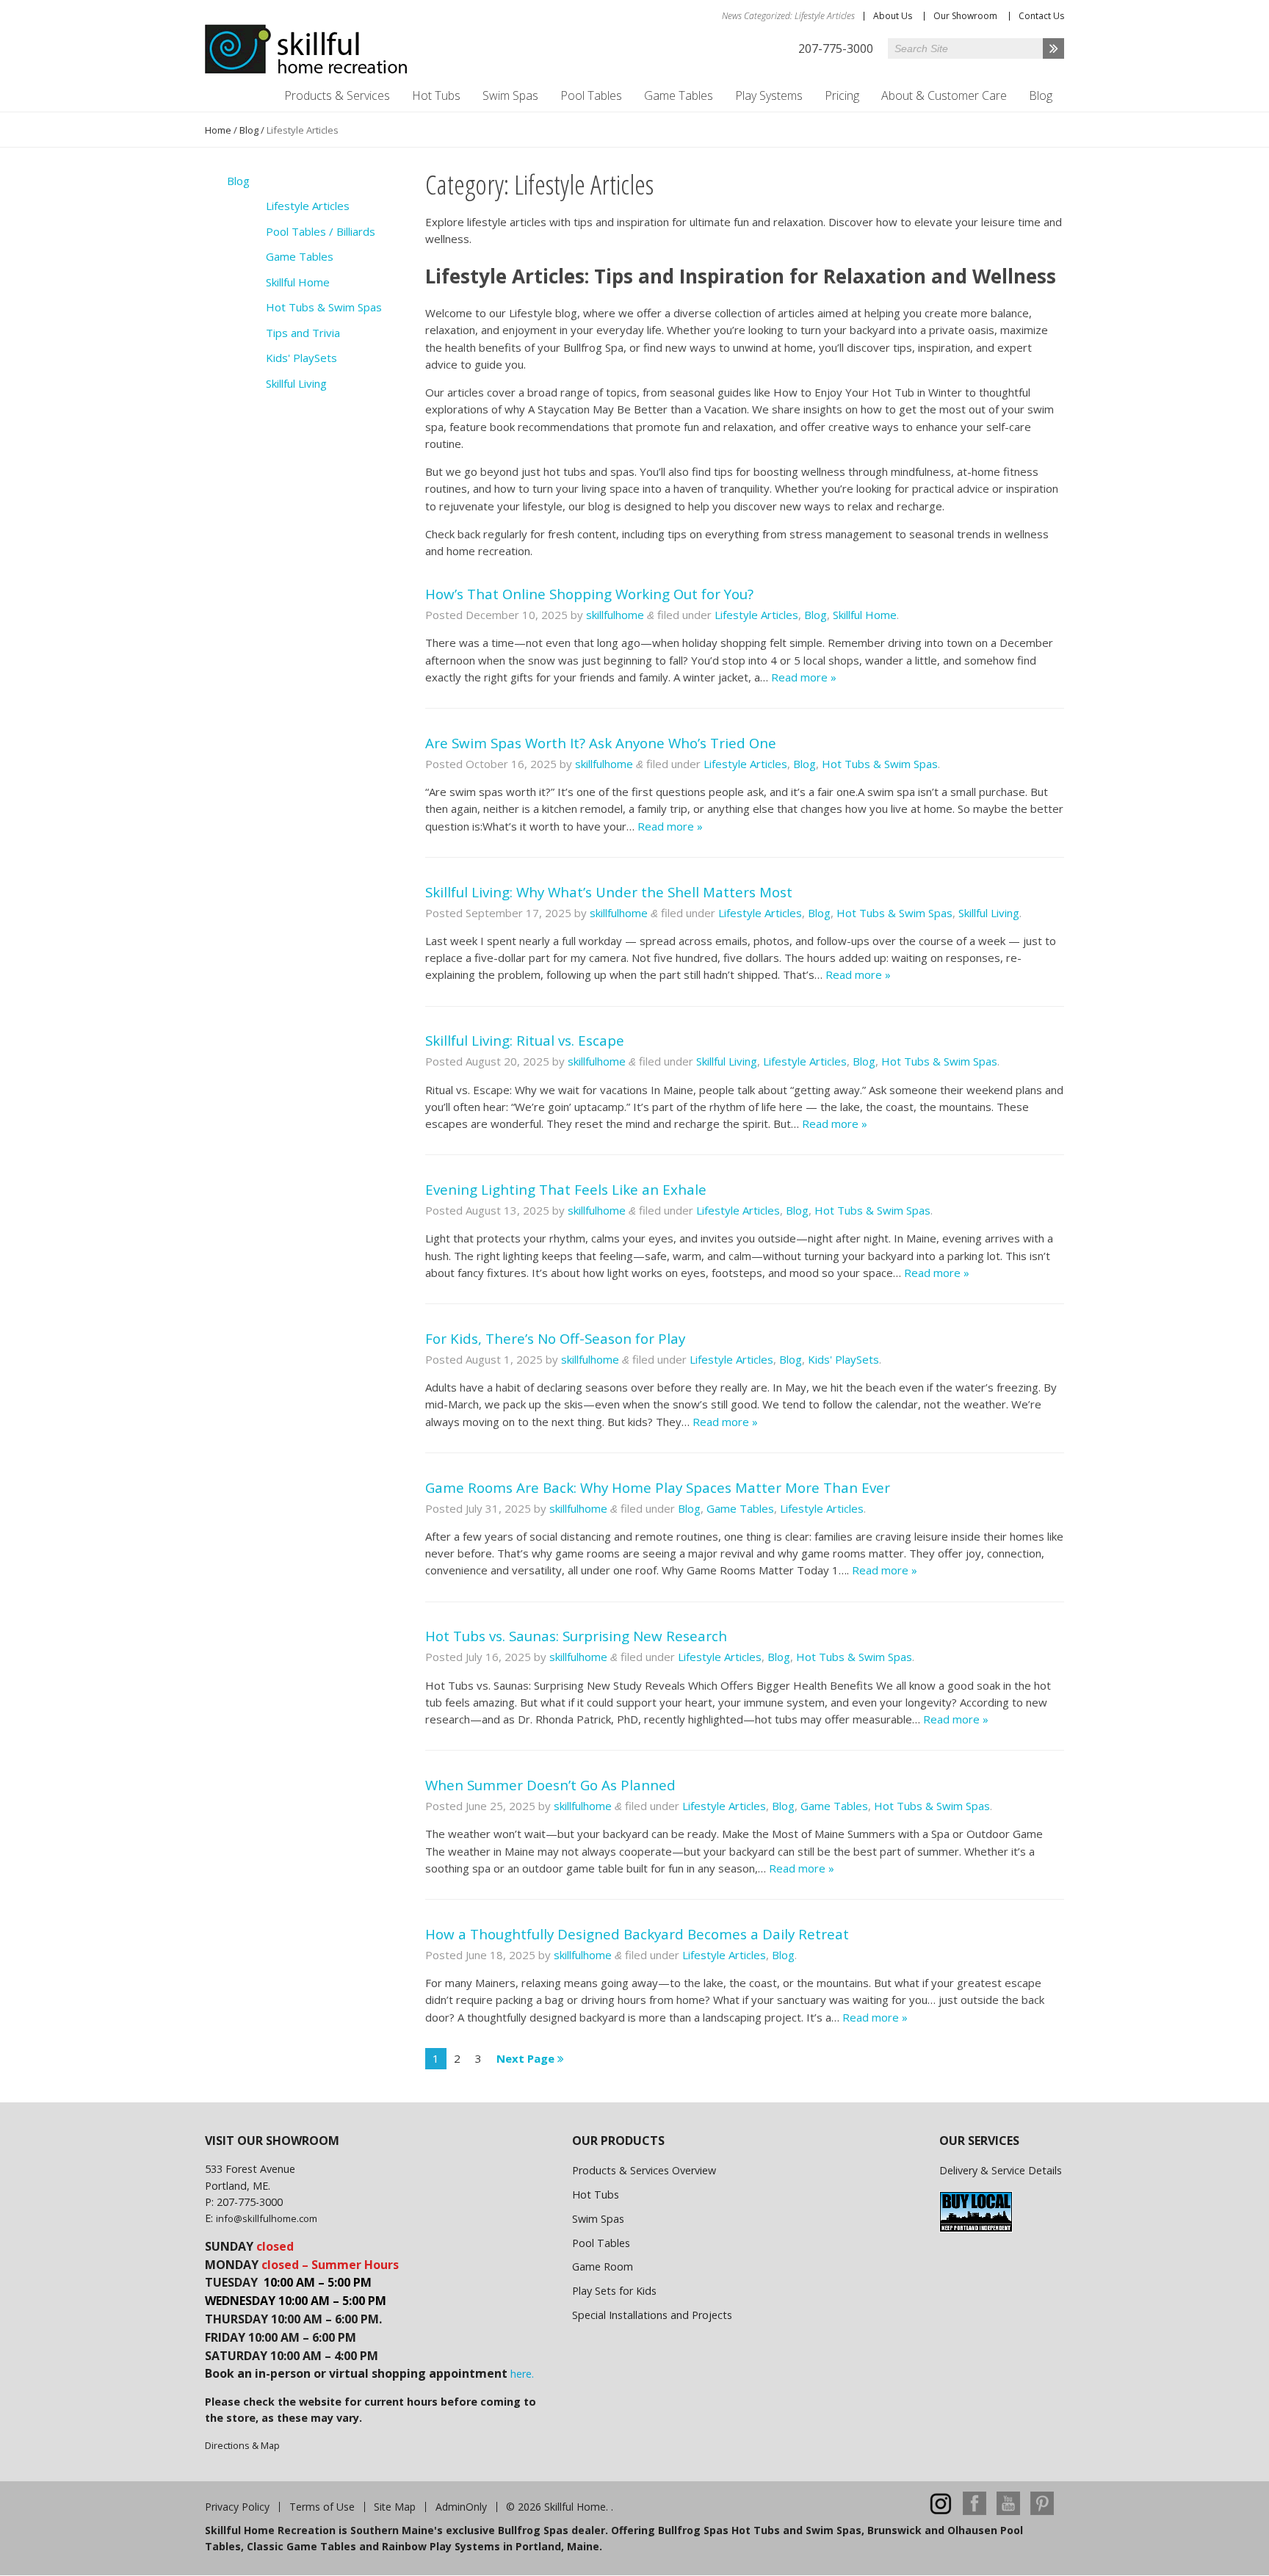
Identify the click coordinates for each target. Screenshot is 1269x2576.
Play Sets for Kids (614, 2291)
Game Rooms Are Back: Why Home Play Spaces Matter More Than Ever (658, 1487)
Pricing (842, 95)
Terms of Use (322, 2507)
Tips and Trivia (303, 333)
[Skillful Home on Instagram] (941, 2511)
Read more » (804, 677)
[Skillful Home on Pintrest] (1042, 2511)
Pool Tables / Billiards (321, 231)
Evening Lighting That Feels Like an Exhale (566, 1189)
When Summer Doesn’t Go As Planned (550, 1785)
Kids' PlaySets (843, 1359)
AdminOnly (461, 2507)
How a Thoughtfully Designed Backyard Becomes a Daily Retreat (637, 1934)
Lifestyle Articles (756, 615)
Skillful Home (865, 615)
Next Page (527, 2058)
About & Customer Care (944, 95)
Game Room (603, 2266)
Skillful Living (989, 913)
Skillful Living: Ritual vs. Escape (525, 1040)
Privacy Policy (237, 2507)
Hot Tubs (436, 95)
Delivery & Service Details (1001, 2170)
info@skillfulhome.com (267, 2218)
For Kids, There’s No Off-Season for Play (555, 1338)
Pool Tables (591, 95)
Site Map (395, 2507)
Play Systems (769, 95)
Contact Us (1041, 16)
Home (218, 130)
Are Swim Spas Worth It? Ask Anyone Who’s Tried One (601, 743)
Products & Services (337, 95)
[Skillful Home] (306, 49)
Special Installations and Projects (652, 2315)
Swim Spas (510, 95)
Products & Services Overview (644, 2170)
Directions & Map (242, 2445)
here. (522, 2374)
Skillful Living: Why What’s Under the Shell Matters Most (609, 892)
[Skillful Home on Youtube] (1008, 2511)
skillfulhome (615, 615)
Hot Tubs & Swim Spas (880, 764)
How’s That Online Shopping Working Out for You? (589, 594)
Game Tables (679, 95)
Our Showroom (965, 16)
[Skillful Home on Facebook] (975, 2511)
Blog (1041, 95)
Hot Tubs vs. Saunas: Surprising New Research (576, 1636)
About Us (893, 16)
